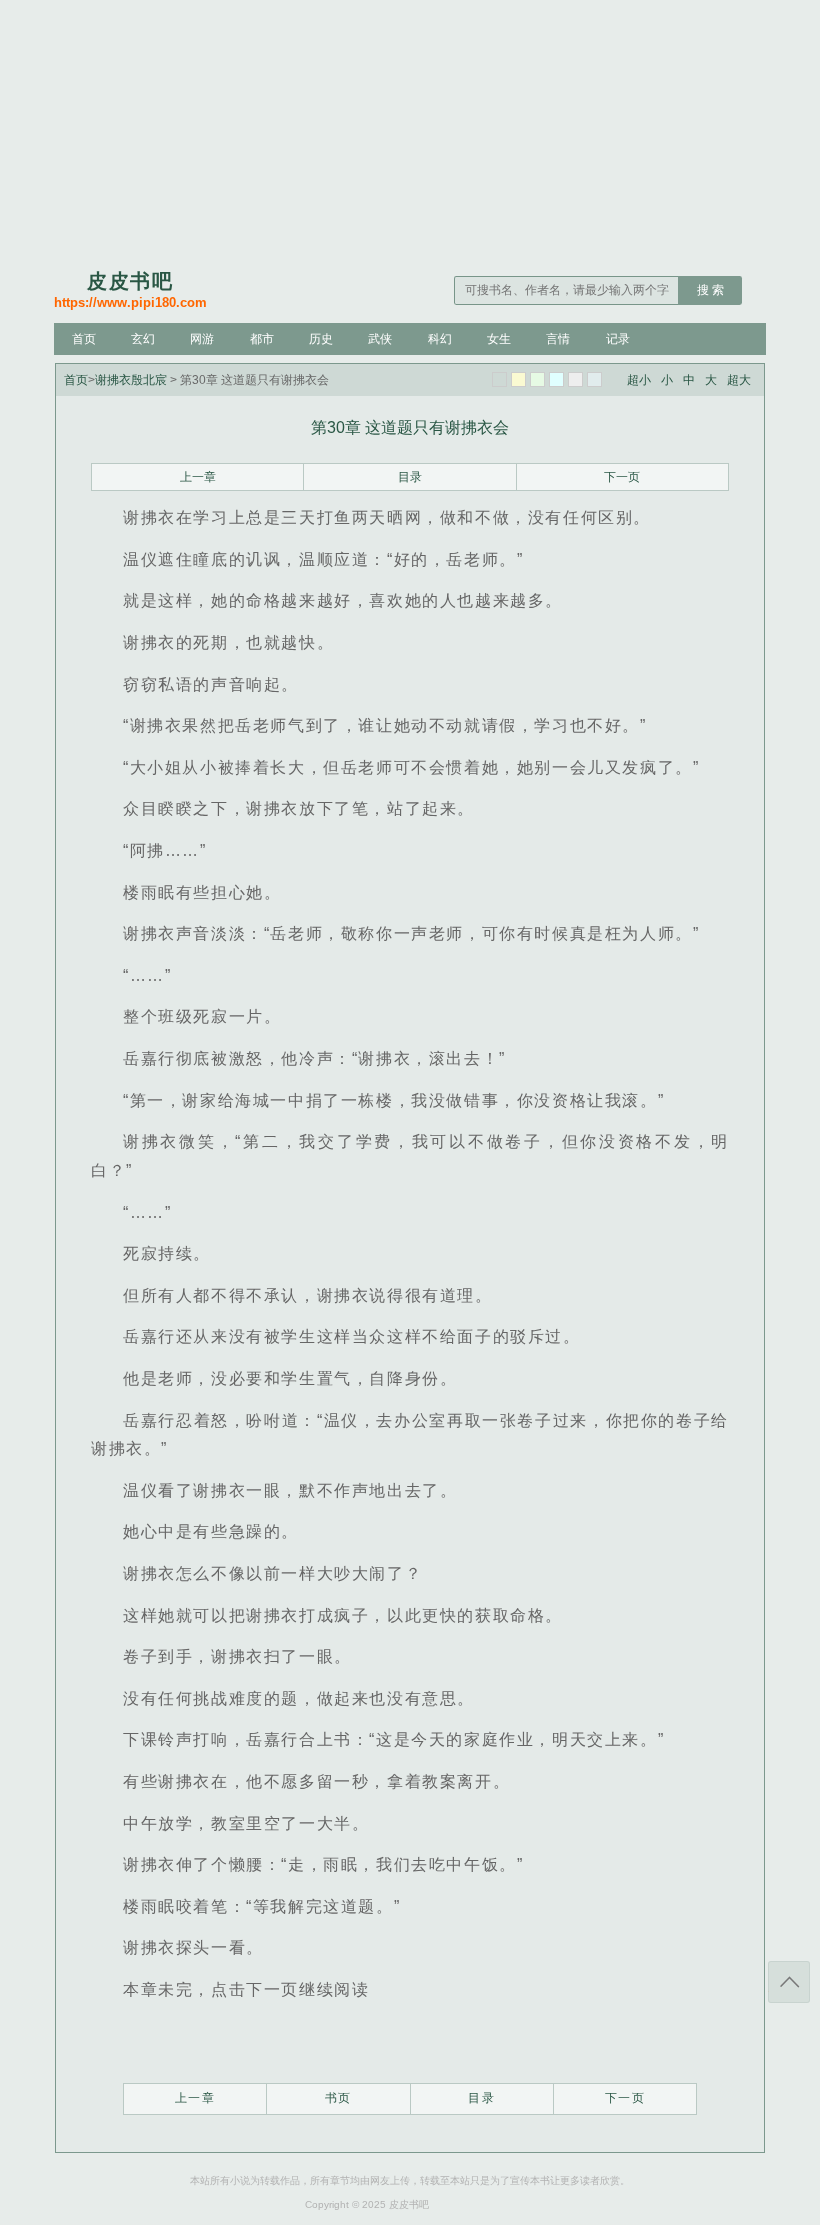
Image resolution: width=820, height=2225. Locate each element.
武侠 (380, 339)
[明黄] (518, 379)
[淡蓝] (556, 379)
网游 (202, 339)
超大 (739, 380)
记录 (618, 339)
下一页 (622, 477)
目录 (410, 477)
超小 (639, 380)
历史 (321, 339)
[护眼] (537, 379)
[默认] (499, 379)
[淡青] (594, 379)
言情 (558, 339)
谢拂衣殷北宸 (131, 380)
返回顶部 (789, 1982)
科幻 (440, 339)
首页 (84, 339)
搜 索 (710, 290)
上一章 (198, 477)
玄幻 (143, 339)
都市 (262, 339)
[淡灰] (575, 379)
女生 (499, 339)
